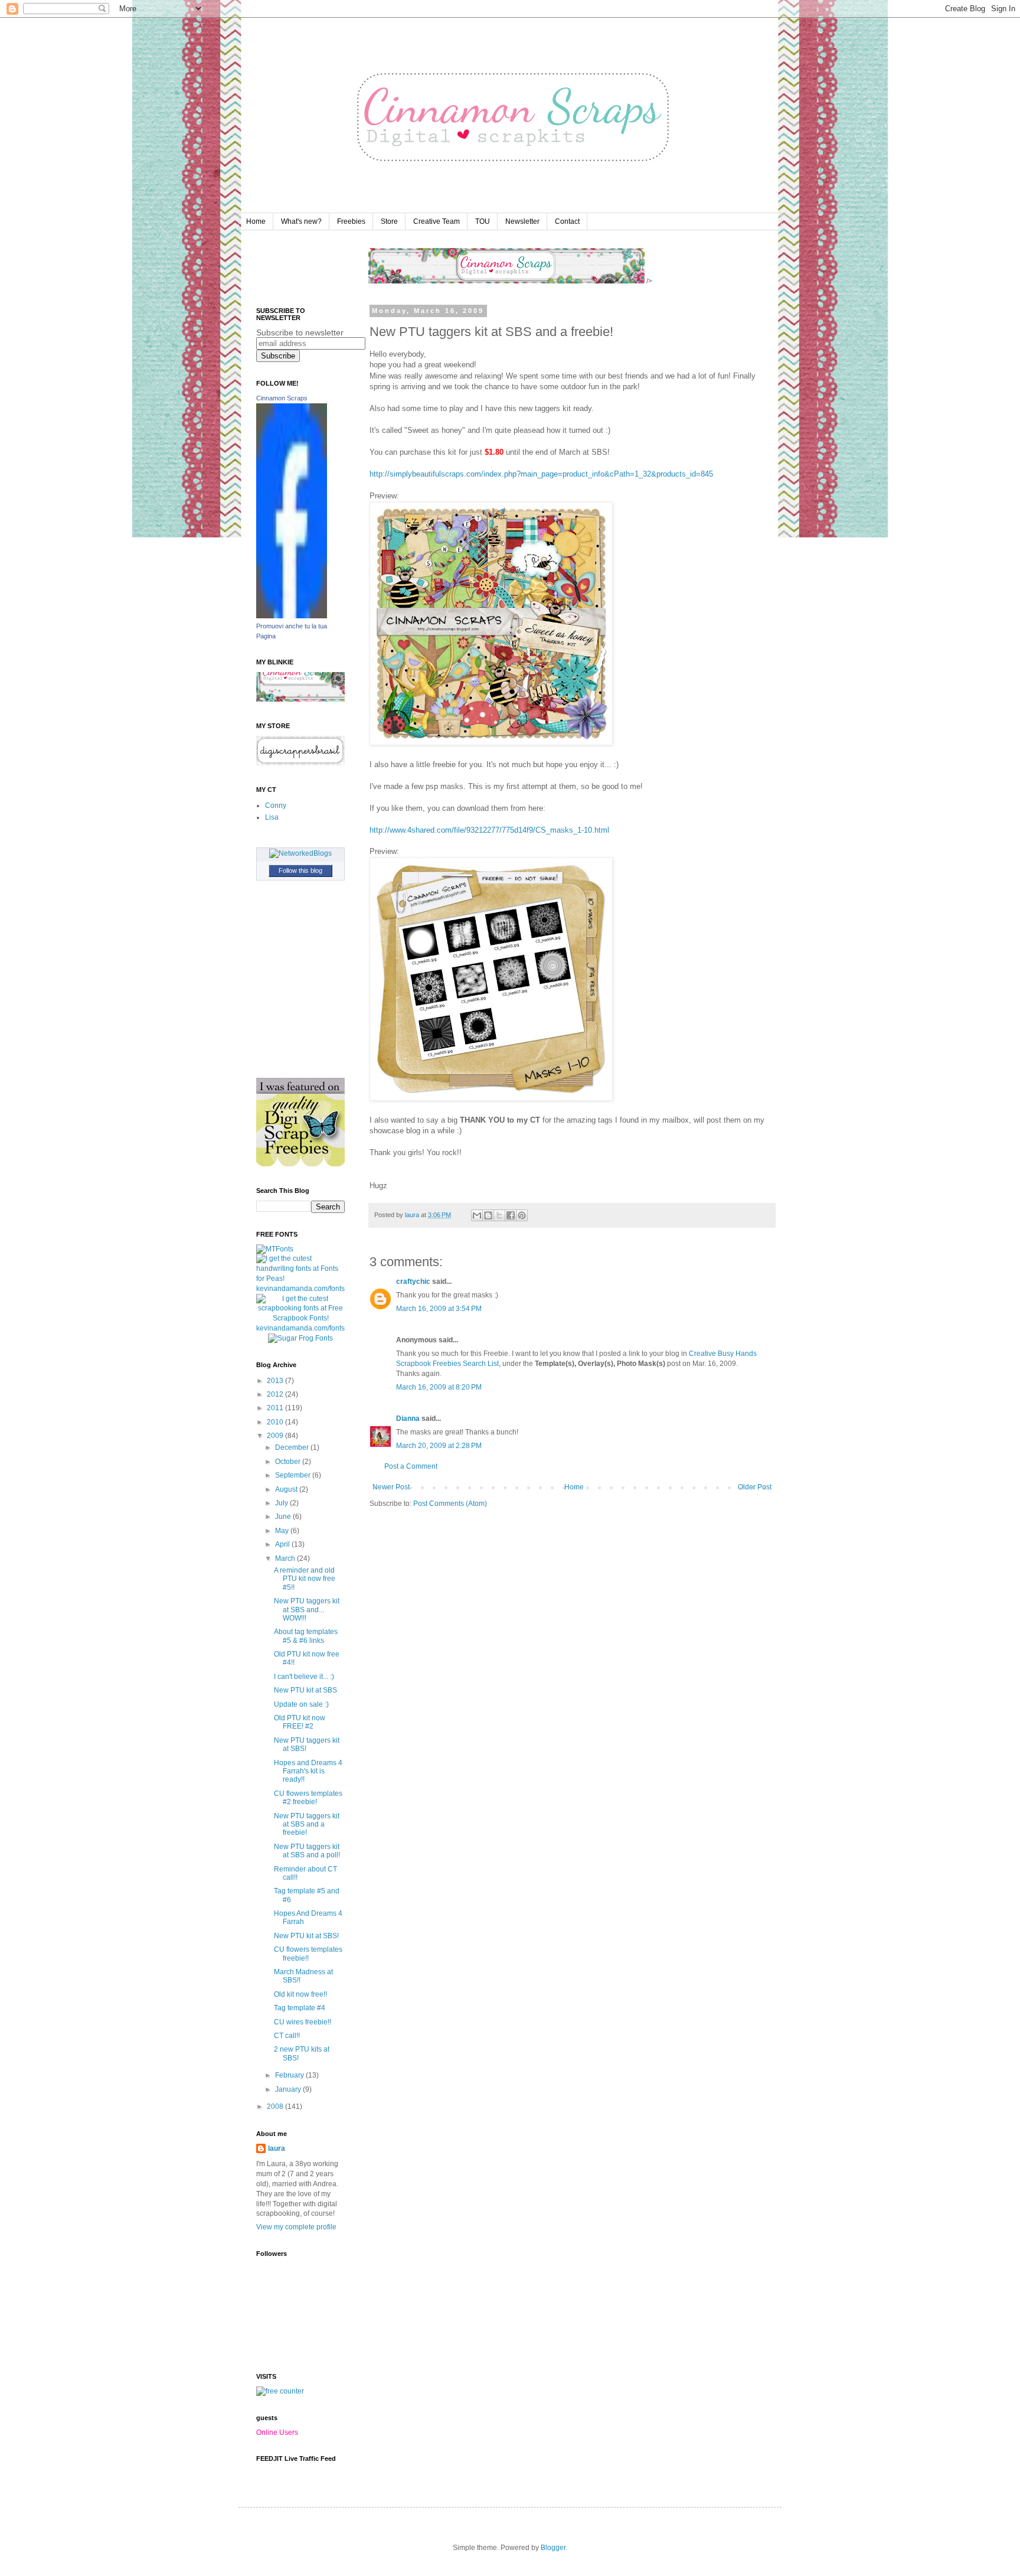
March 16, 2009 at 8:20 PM (439, 1387)
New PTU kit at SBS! (306, 1936)
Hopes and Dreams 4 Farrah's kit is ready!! (308, 1771)
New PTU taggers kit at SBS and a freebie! (307, 1825)
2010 (276, 1422)
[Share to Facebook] (511, 1215)
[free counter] (280, 2391)
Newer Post (391, 1487)
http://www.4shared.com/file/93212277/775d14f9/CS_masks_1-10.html (489, 830)
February (290, 2075)
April (283, 1544)
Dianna (408, 1419)
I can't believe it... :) (304, 1677)
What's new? (301, 221)
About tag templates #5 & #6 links (306, 1636)
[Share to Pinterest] (522, 1215)
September (294, 1475)
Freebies (351, 221)
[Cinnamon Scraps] (292, 616)
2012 (276, 1394)
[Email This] (477, 1215)
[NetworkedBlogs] (300, 853)
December (293, 1447)
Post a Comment (411, 1466)
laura (277, 2148)
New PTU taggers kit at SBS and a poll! (307, 1851)
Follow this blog (300, 870)
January (289, 2089)
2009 (276, 1436)
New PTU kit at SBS (305, 1690)
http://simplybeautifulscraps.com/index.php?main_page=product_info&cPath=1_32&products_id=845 (541, 474)
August (287, 1489)
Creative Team (437, 221)
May (283, 1531)
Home (256, 221)
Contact (567, 221)
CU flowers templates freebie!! (308, 1954)
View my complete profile (296, 2227)
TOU (483, 221)
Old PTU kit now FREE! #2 (300, 1722)
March (286, 1558)
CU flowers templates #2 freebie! (308, 1798)
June (284, 1517)
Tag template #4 (300, 2008)
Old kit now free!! (300, 1994)
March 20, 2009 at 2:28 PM (439, 1446)
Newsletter (522, 221)
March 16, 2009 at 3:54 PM (439, 1309)
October (289, 1462)
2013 (276, 1381)
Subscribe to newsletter (300, 332)
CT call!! (287, 2036)
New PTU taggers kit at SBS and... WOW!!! (307, 1610)
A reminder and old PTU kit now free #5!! (305, 1579)
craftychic (413, 1282)
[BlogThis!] (488, 1215)
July (282, 1503)
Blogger (553, 2548)
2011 (276, 1408)
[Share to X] (499, 1215)
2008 (276, 2107)
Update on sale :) (301, 1704)
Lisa (272, 817)
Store (389, 221)
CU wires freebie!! (303, 2022)
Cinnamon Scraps (282, 398)
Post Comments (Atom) (450, 1504)
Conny (276, 806)
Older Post (755, 1487)
